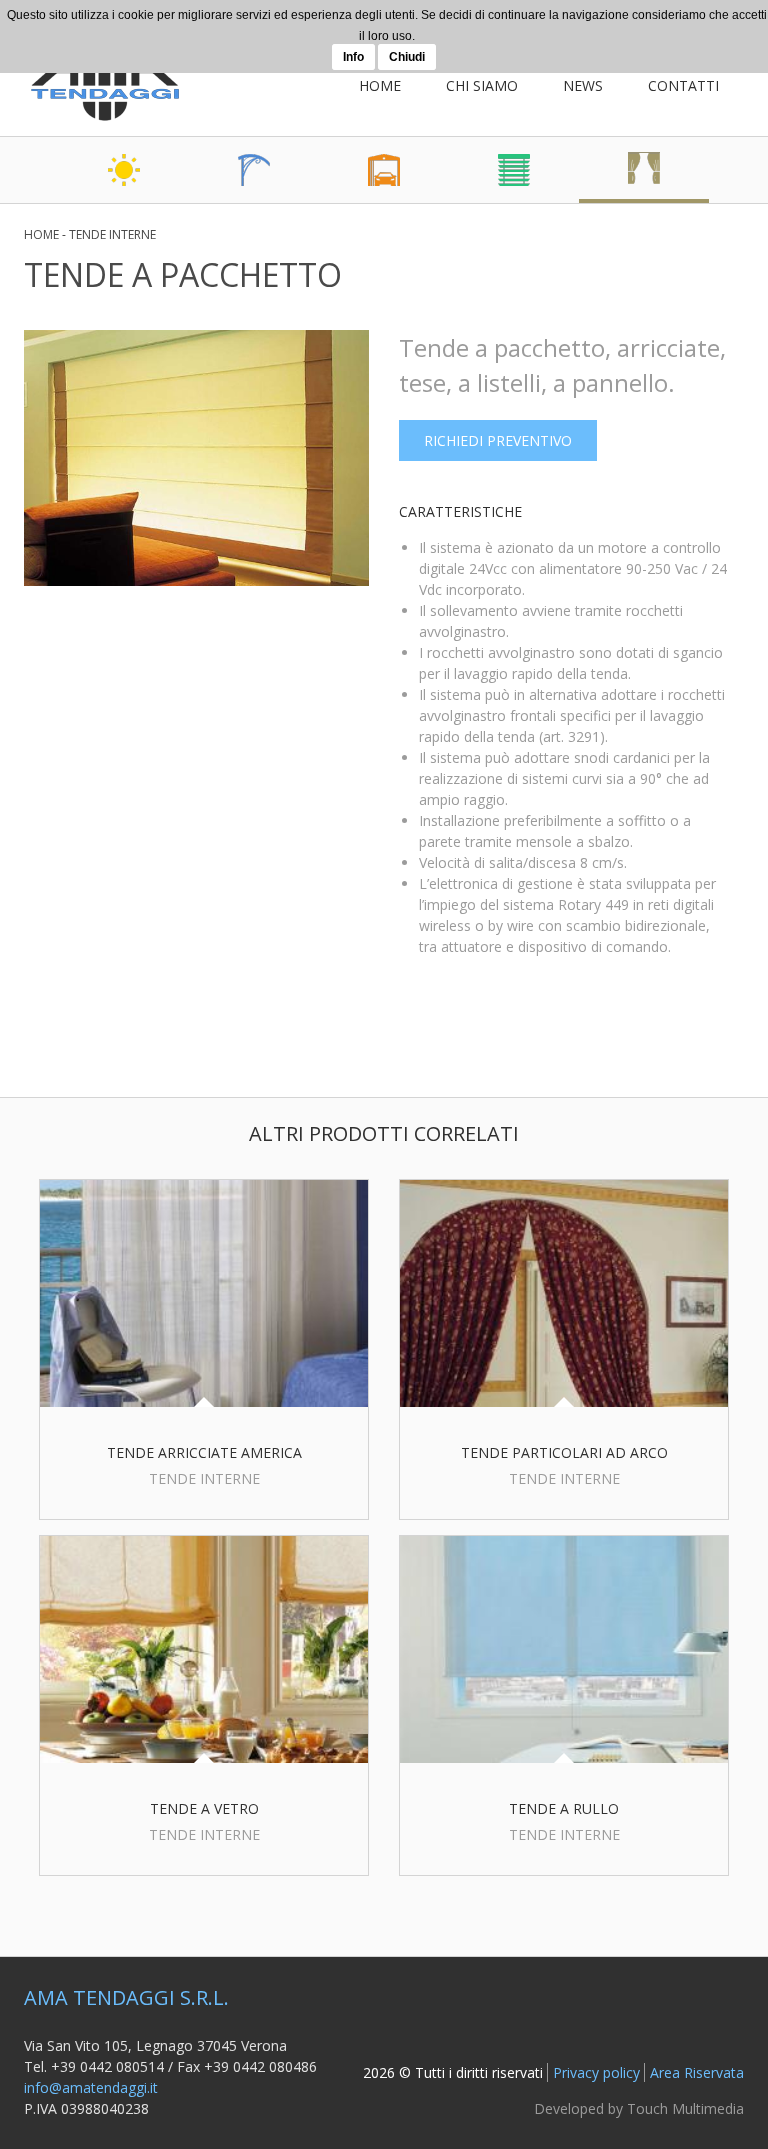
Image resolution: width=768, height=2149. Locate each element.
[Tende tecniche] (514, 170)
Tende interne (112, 234)
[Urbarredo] (254, 170)
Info (353, 57)
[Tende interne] (644, 170)
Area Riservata (697, 2072)
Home (380, 85)
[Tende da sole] (124, 170)
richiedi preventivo (498, 440)
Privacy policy (596, 2072)
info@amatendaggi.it (91, 2087)
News (583, 85)
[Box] (384, 170)
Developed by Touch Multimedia (639, 2108)
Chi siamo (482, 85)
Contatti (683, 85)
